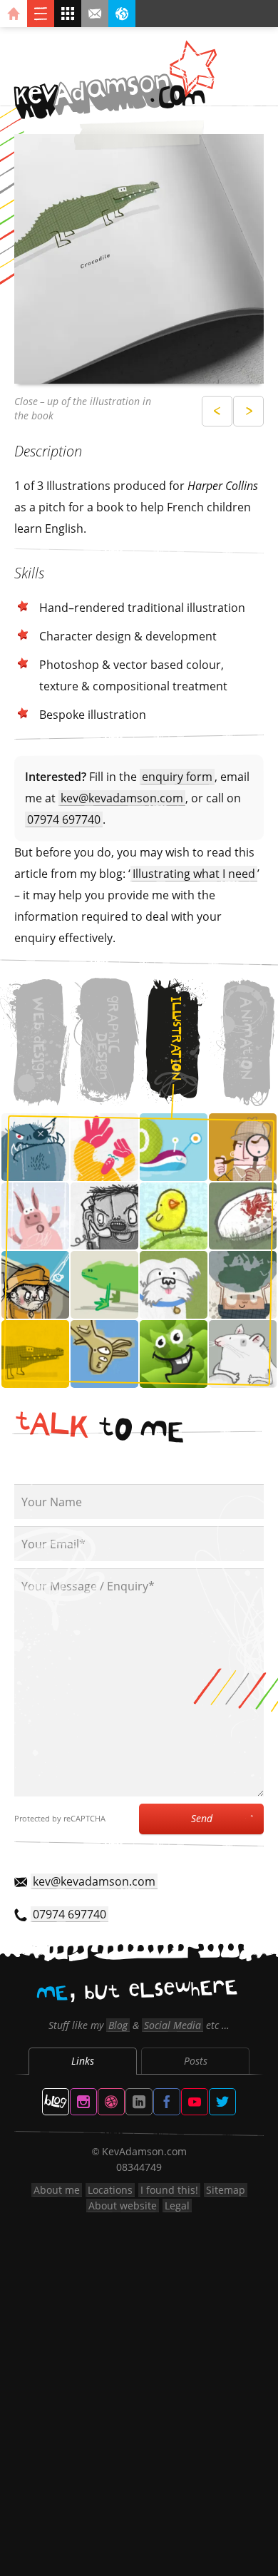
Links (83, 2061)
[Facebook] (167, 2102)
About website (123, 2206)
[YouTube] (195, 2102)
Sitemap (226, 2190)
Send (202, 1818)
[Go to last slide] (217, 411)
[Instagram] (83, 2102)
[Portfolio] (68, 14)
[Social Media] (122, 14)
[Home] (14, 14)
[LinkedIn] (139, 2102)
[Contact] (95, 14)
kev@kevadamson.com (122, 798)
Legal (177, 2206)
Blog (118, 2025)
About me (57, 2190)
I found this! (169, 2190)
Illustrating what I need (194, 874)
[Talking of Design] (56, 2102)
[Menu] (41, 14)
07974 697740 (64, 819)
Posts (196, 2061)
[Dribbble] (111, 2102)
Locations (110, 2190)
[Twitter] (222, 2102)
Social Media (173, 2025)
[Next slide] (248, 411)
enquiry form (177, 777)
